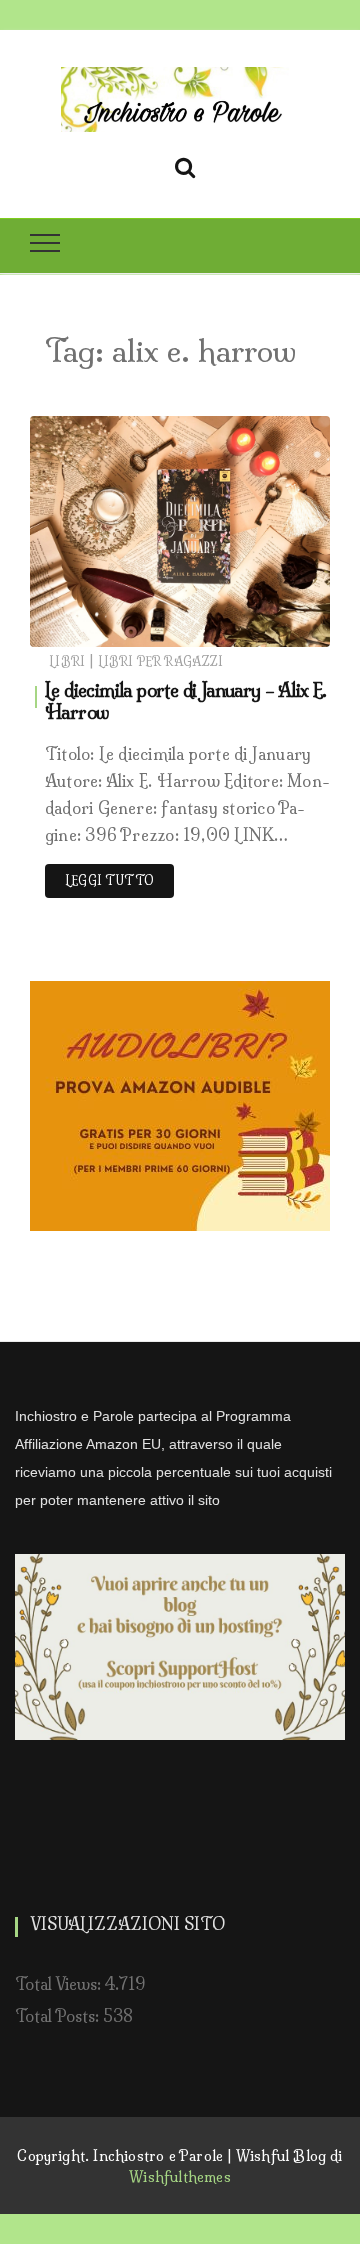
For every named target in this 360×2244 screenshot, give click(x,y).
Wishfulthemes (180, 2177)
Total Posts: (59, 2016)
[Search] (185, 164)
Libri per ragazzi (160, 661)
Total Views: (60, 1984)
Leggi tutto (109, 880)
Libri (67, 661)
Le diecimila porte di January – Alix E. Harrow (186, 702)
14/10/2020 (268, 626)
